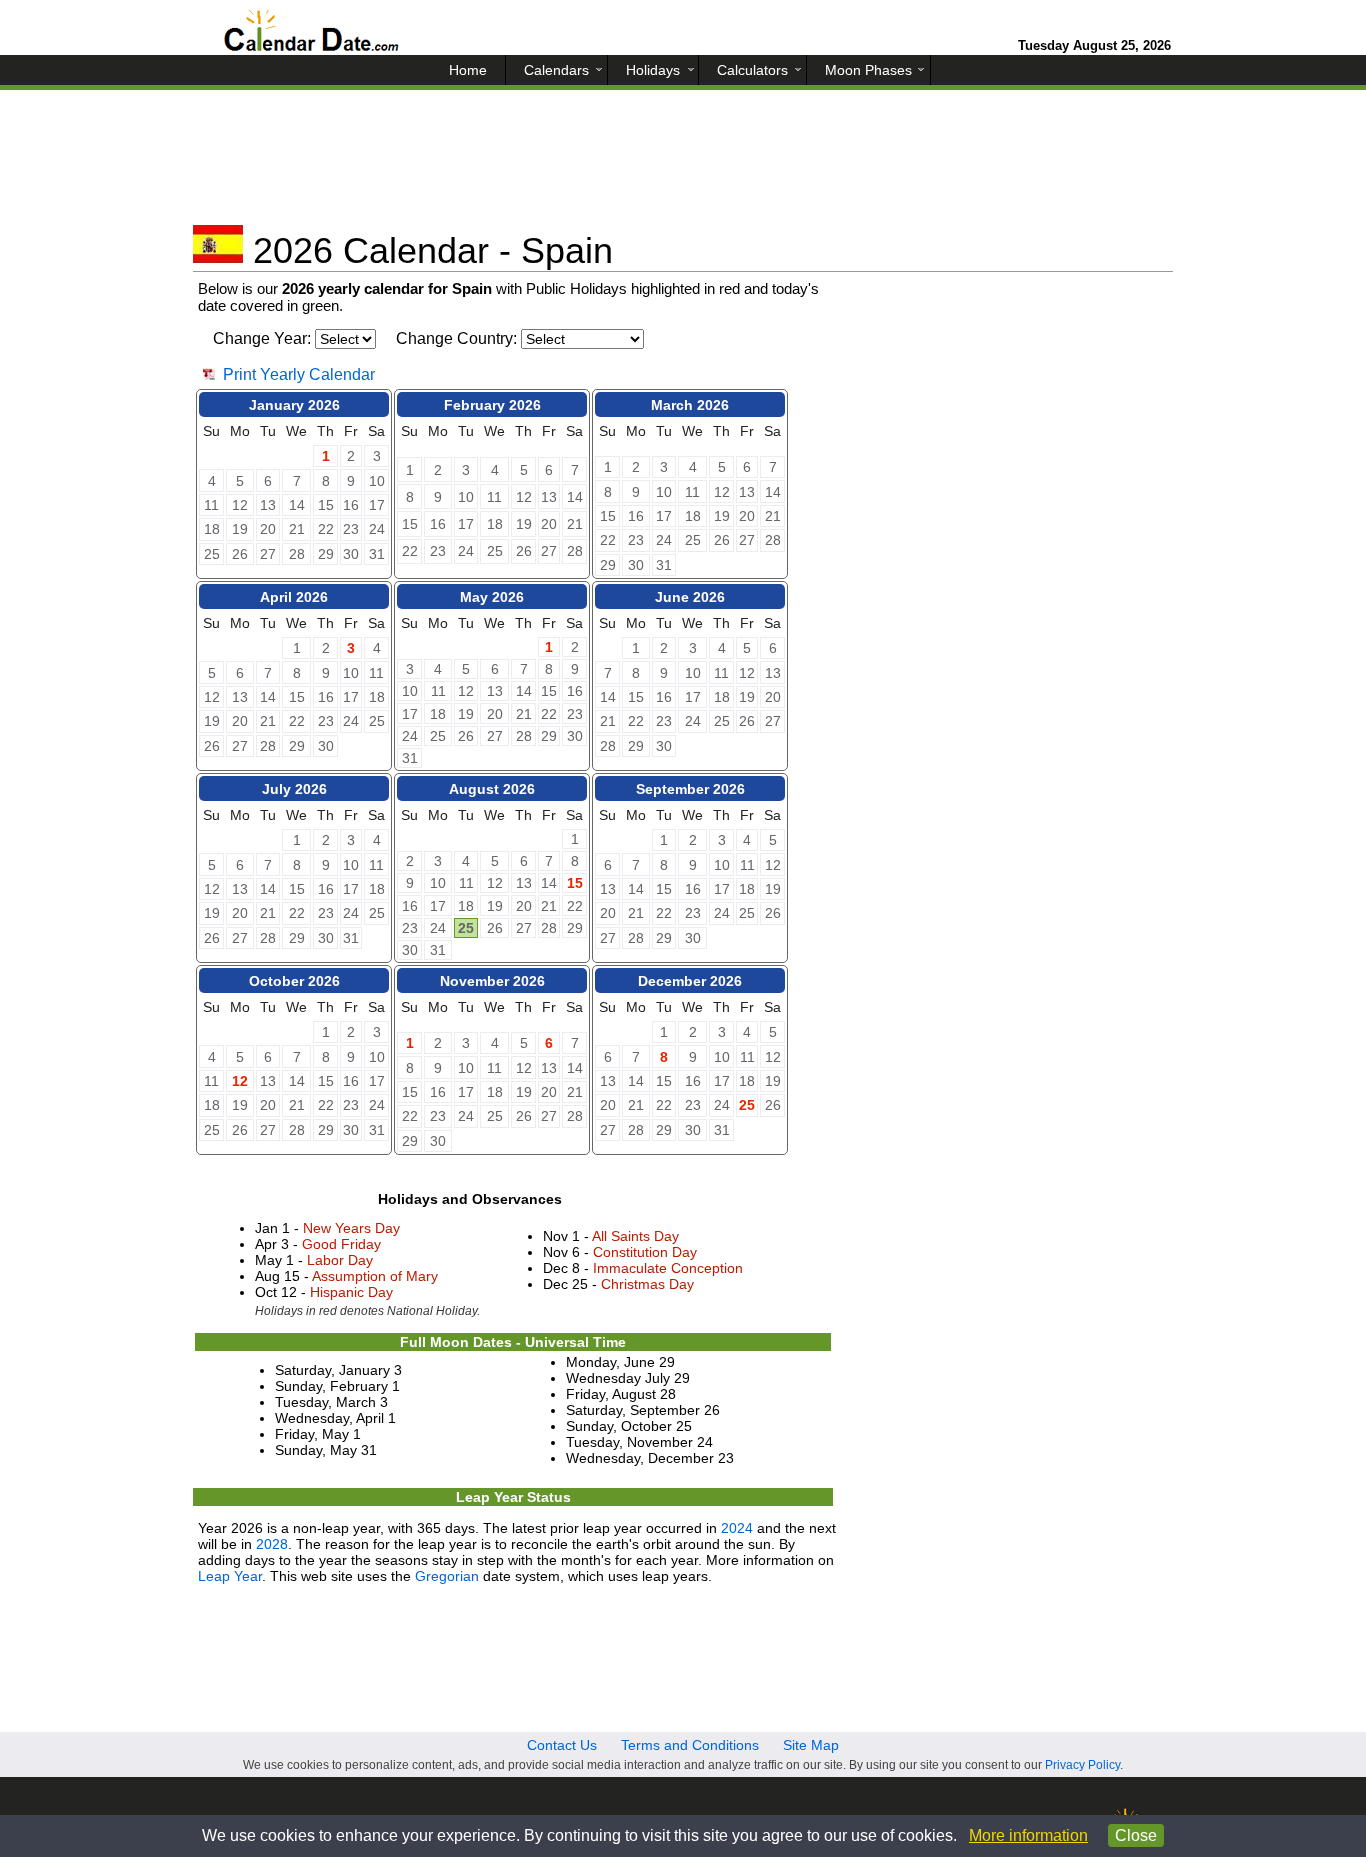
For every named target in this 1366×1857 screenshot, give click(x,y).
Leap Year (230, 1576)
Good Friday (341, 1244)
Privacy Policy (1082, 1765)
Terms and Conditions (690, 1745)
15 (575, 883)
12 (240, 1081)
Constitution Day (645, 1252)
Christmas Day (647, 1284)
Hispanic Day (351, 1292)
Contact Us (562, 1745)
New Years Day (351, 1228)
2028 (272, 1544)
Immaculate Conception (668, 1268)
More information (1028, 1835)
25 (466, 928)
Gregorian (447, 1576)
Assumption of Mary (375, 1276)
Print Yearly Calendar (299, 374)
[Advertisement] (683, 165)
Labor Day (340, 1260)
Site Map (811, 1745)
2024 (737, 1528)
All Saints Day (635, 1236)
